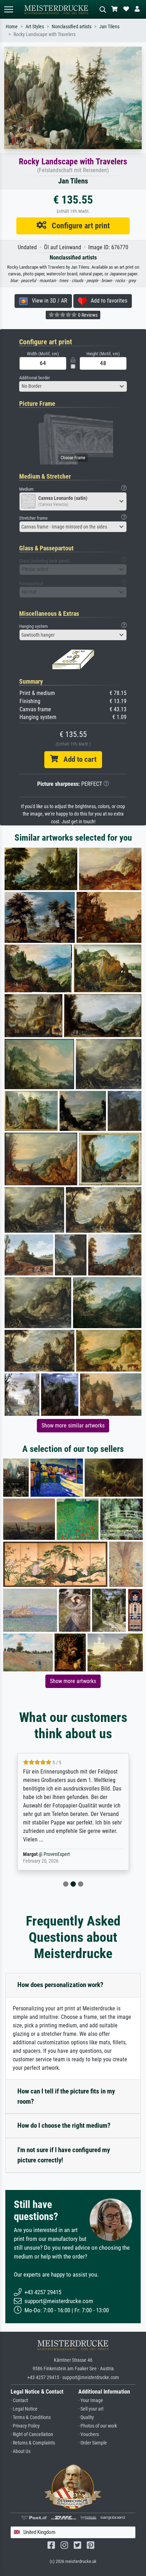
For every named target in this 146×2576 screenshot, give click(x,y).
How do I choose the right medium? (64, 2125)
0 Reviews (87, 315)
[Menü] (9, 9)
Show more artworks (73, 1681)
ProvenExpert (48, 1854)
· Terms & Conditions (31, 2417)
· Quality (86, 2417)
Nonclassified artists (72, 27)
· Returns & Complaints (33, 2443)
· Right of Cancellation (32, 2434)
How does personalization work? (60, 1985)
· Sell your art (91, 2409)
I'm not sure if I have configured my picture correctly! (64, 2155)
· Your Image (91, 2400)
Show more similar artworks (73, 1426)
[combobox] (73, 386)
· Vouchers (89, 2434)
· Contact (19, 2400)
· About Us (21, 2451)
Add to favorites (107, 301)
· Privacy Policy (25, 2426)
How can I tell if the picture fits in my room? (66, 2096)
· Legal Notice (24, 2409)
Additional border (35, 378)
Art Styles (35, 27)
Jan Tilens (109, 27)
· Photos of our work (98, 2426)
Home (12, 27)
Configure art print (78, 226)
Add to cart (77, 759)
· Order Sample (93, 2443)
